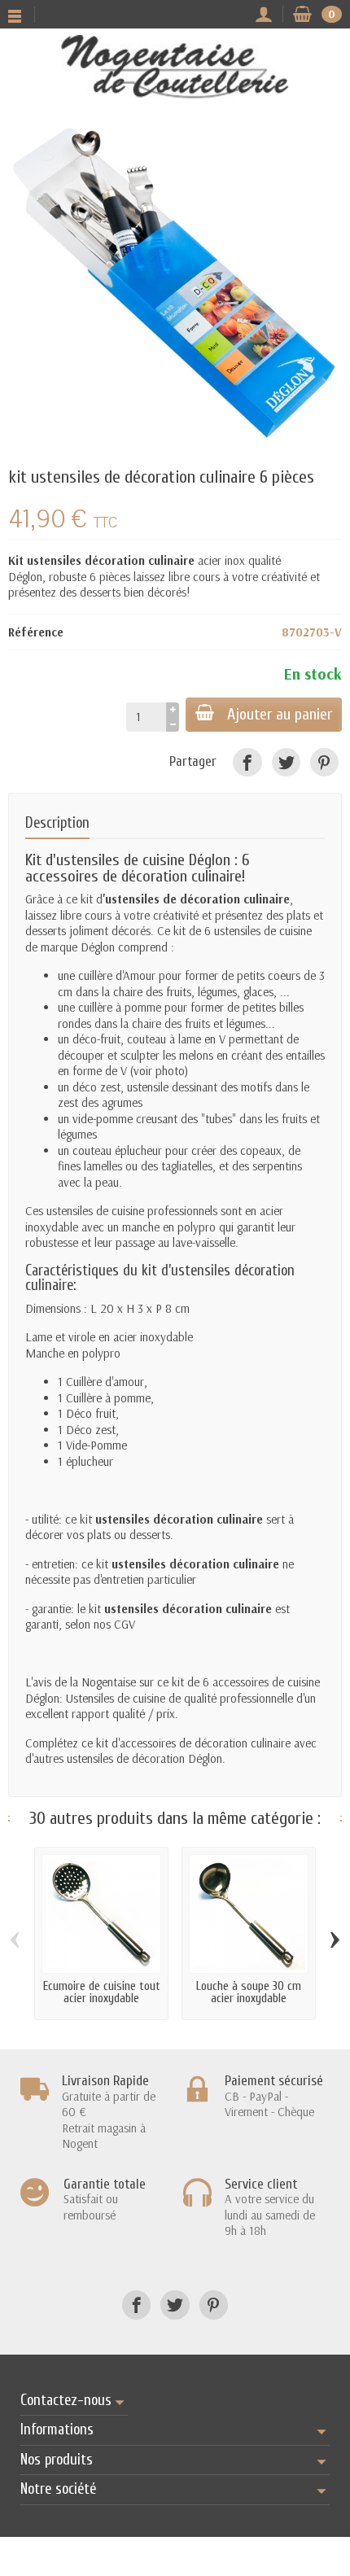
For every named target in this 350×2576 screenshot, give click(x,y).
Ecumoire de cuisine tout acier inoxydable (102, 1992)
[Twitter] (286, 762)
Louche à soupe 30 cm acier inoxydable (249, 1992)
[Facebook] (247, 762)
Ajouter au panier (280, 714)
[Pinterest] (324, 762)
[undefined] (175, 286)
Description (57, 823)
